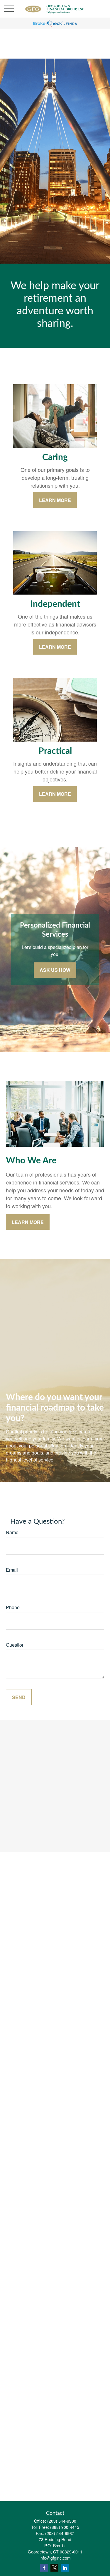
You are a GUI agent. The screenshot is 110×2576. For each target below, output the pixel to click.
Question (15, 1645)
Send (19, 1697)
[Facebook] (44, 2568)
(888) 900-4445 (65, 2527)
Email (12, 1570)
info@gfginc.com (55, 2558)
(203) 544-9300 (62, 2521)
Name (12, 1532)
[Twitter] (54, 2568)
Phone (13, 1607)
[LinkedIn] (65, 2568)
